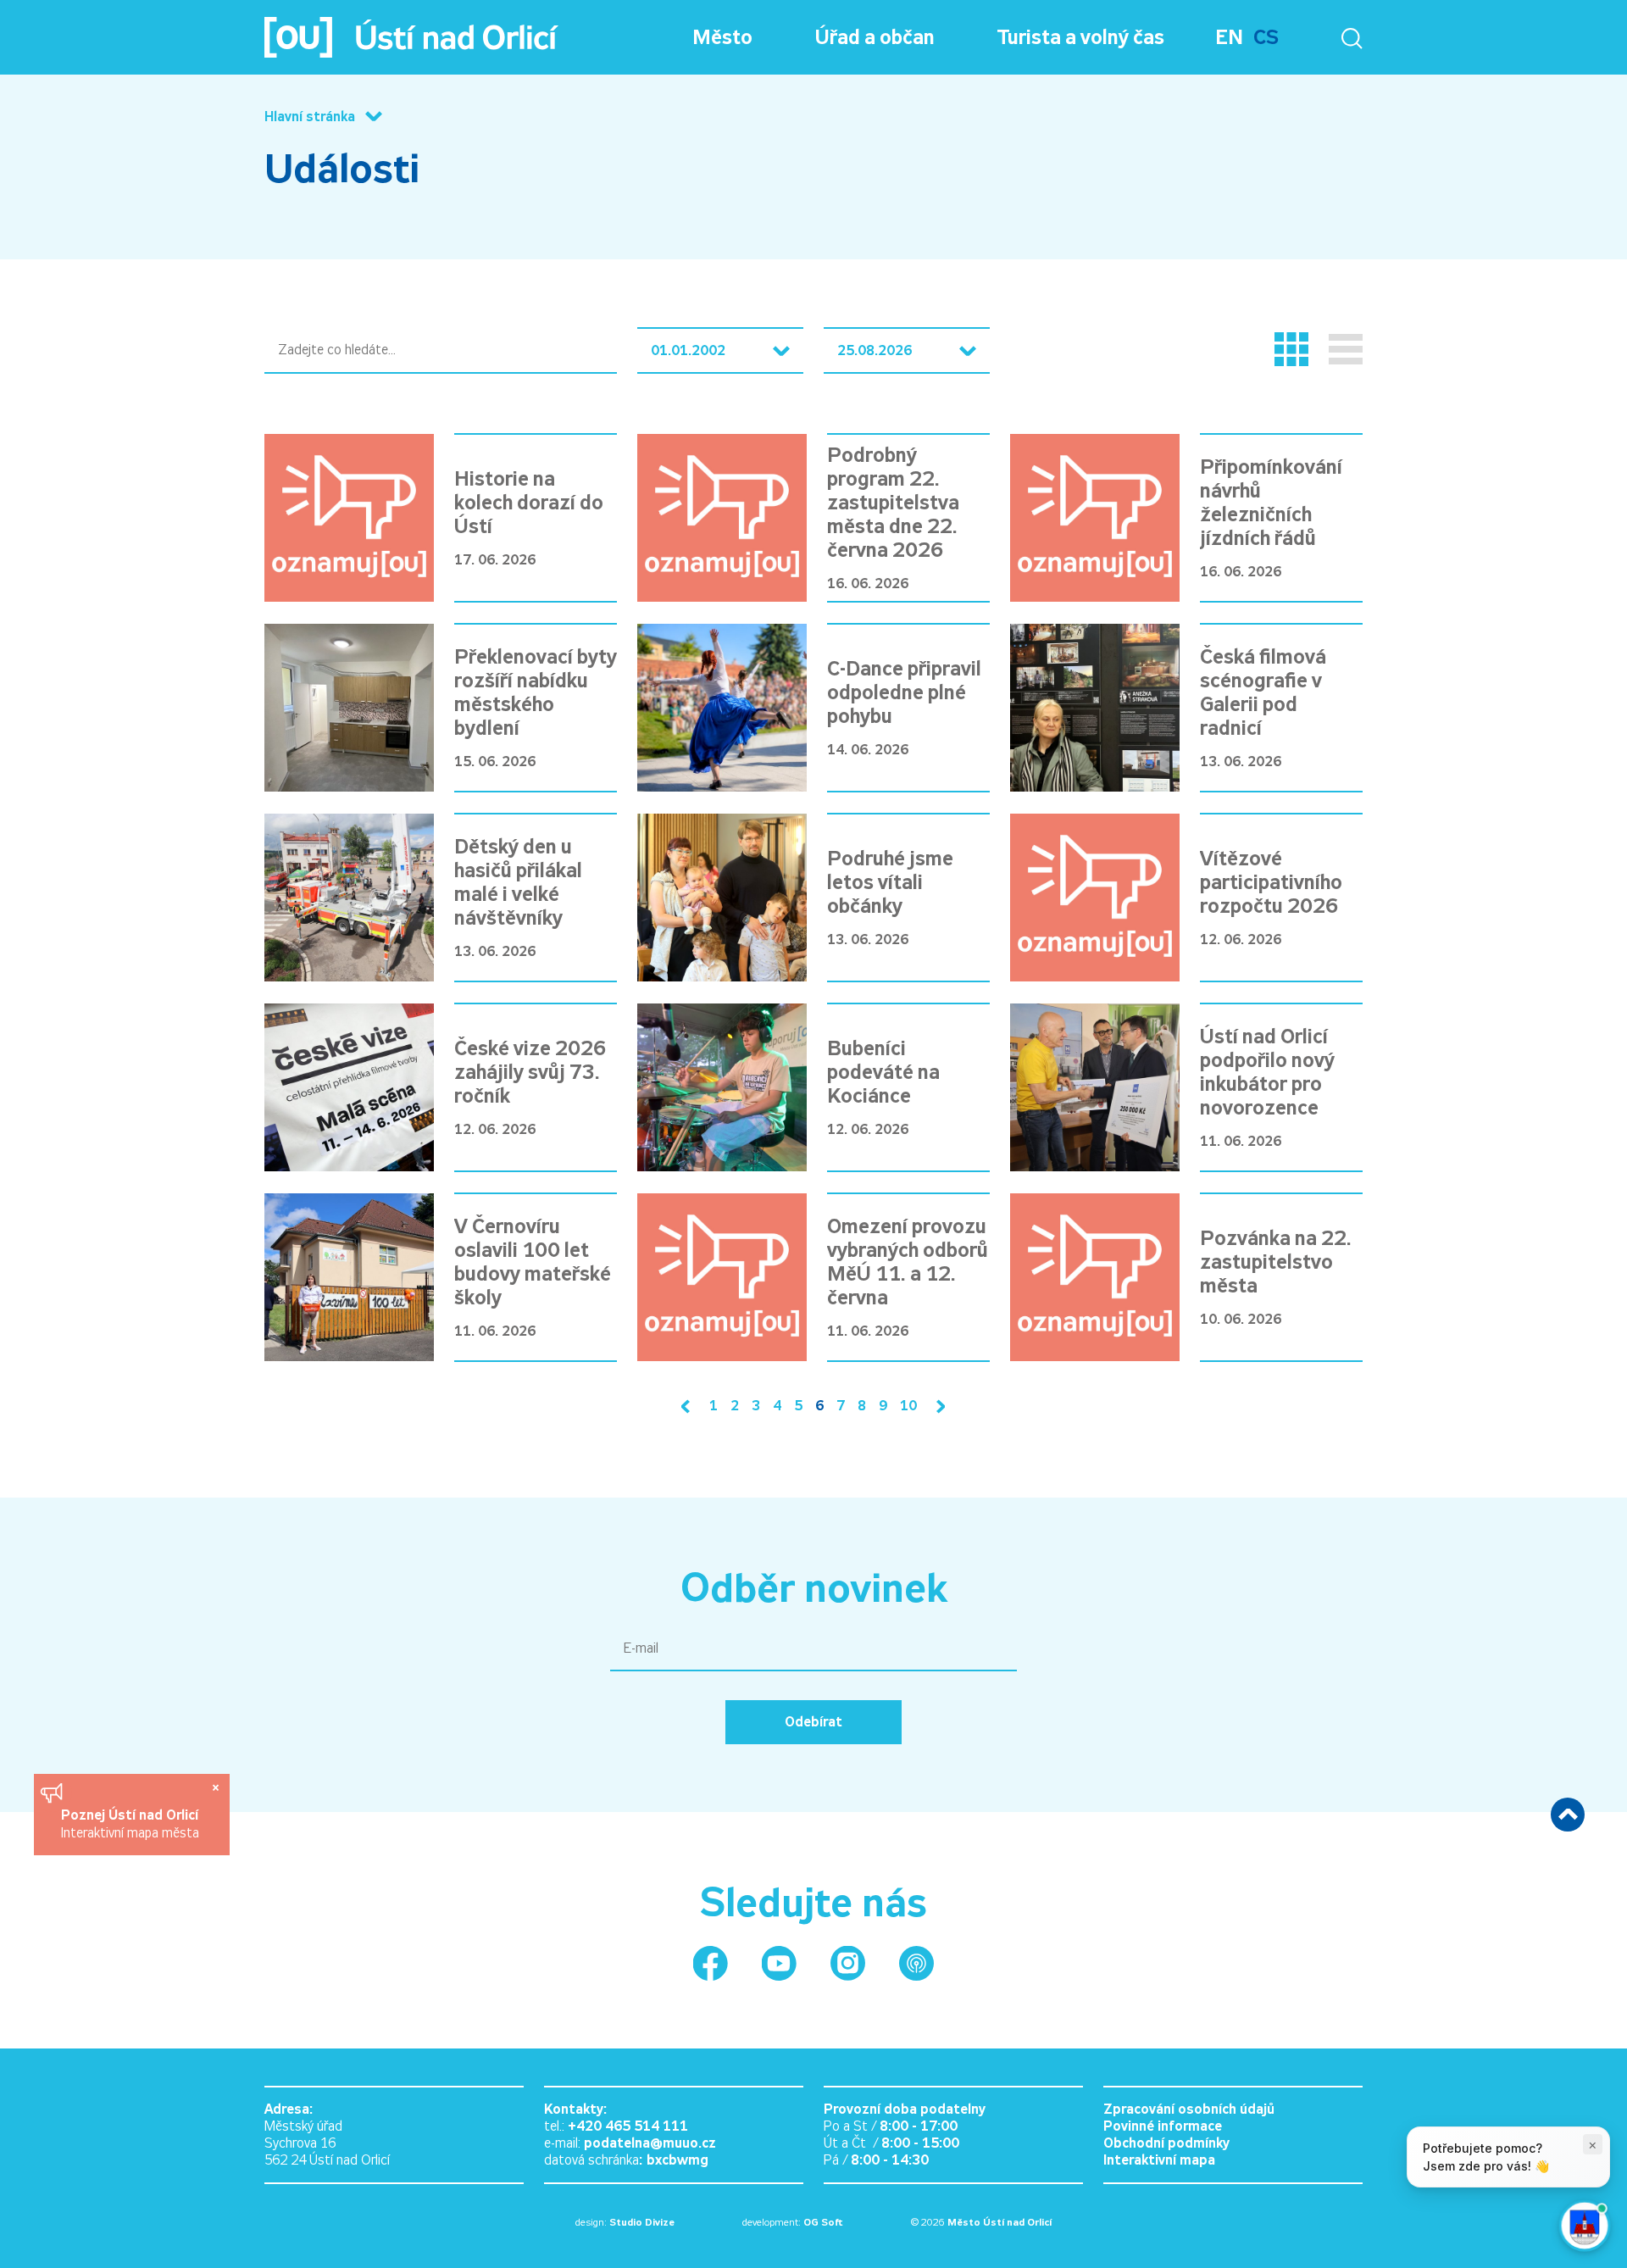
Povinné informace (1163, 2126)
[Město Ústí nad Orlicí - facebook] (711, 1963)
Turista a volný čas (1081, 37)
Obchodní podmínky (1166, 2143)
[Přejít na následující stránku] (937, 1406)
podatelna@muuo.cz (650, 2143)
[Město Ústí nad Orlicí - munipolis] (916, 1963)
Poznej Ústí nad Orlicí (132, 1815)
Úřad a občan (875, 37)
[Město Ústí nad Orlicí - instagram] (848, 1963)
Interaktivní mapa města (130, 1833)
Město (722, 37)
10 (908, 1406)
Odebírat (813, 1722)
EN (1229, 37)
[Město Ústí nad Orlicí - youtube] (779, 1963)
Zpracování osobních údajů (1189, 2109)
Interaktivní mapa (1159, 2160)
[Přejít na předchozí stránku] (689, 1406)
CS (1266, 37)
